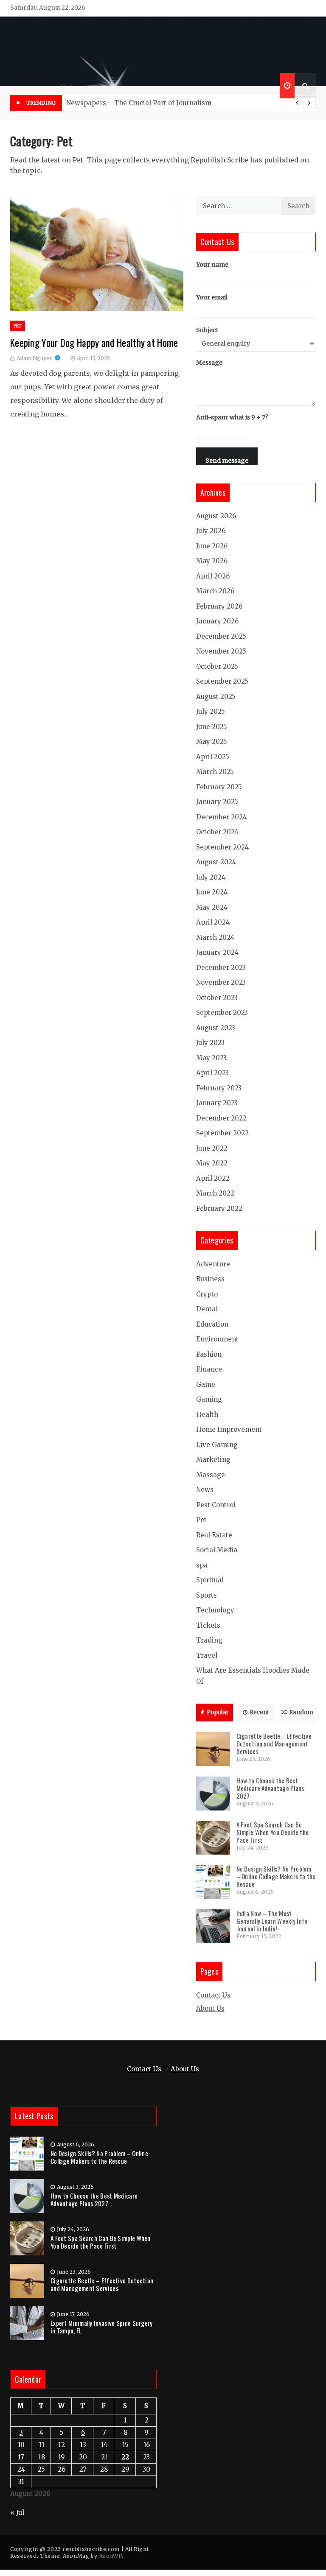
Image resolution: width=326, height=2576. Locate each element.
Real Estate (214, 1535)
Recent (259, 1712)
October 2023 (217, 998)
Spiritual (210, 1580)
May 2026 (212, 561)
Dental (207, 1309)
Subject (207, 330)
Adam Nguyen (35, 358)
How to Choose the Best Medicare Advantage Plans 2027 (270, 1788)
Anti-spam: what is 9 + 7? (232, 417)
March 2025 (215, 772)
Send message (227, 461)
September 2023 (222, 1013)
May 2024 (212, 907)
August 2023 (216, 1028)
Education (212, 1324)
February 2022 (219, 1208)
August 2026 (216, 516)
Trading (209, 1640)
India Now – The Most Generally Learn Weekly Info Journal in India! (272, 1921)
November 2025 (221, 651)
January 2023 (217, 1103)
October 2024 (217, 832)
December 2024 (221, 817)
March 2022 (215, 1193)
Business (210, 1279)
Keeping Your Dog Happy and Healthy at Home (94, 343)
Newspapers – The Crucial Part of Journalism (139, 103)
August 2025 (216, 697)
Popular (218, 1712)
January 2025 (217, 802)
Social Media (217, 1550)
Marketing (213, 1460)
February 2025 (219, 787)
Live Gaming (217, 1445)
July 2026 (211, 531)
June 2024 (212, 892)
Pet (18, 326)
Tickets (208, 1625)
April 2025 (213, 757)
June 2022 (212, 1148)
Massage (211, 1475)
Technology (215, 1610)
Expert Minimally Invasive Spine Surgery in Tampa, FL (102, 2327)
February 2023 (219, 1088)
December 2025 (221, 636)
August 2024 (216, 862)
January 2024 (217, 952)
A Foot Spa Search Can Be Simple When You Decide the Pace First (273, 1832)
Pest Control (216, 1505)
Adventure (213, 1264)
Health (207, 1415)
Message (209, 363)
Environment (217, 1339)
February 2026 (219, 606)
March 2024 (215, 937)
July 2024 (211, 877)
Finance (209, 1369)
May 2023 (211, 1058)
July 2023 (210, 1043)
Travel (207, 1655)
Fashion (209, 1354)
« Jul (17, 2513)
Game (206, 1384)
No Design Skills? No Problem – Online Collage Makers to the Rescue (276, 1876)
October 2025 (217, 666)
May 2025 (212, 742)
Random (301, 1712)
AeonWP (111, 2556)
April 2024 (213, 922)
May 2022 (212, 1163)
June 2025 (212, 727)
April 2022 (213, 1178)
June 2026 (212, 546)
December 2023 (221, 968)
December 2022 (221, 1118)
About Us (210, 2008)
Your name (212, 265)
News (205, 1490)
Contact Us (213, 1995)
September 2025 (222, 681)
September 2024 (222, 847)
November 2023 (221, 982)
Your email (212, 297)
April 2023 (212, 1073)
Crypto (207, 1294)
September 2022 (222, 1133)
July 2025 (211, 711)
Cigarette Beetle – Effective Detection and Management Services (274, 1743)
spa (202, 1565)
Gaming (209, 1399)
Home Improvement (229, 1429)
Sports (207, 1595)
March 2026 (215, 591)
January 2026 (217, 621)
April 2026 (213, 576)
